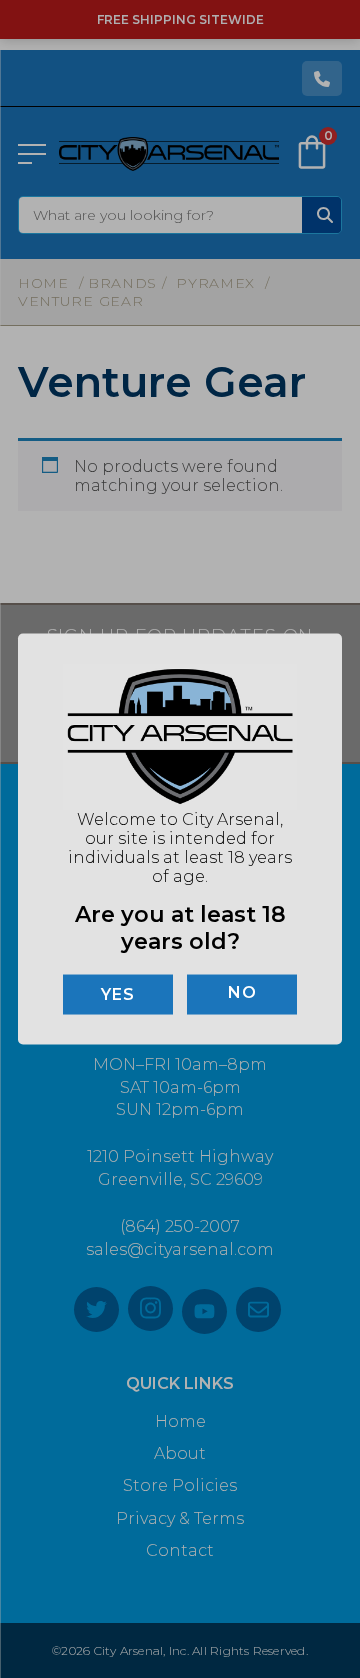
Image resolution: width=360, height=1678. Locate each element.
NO (242, 991)
